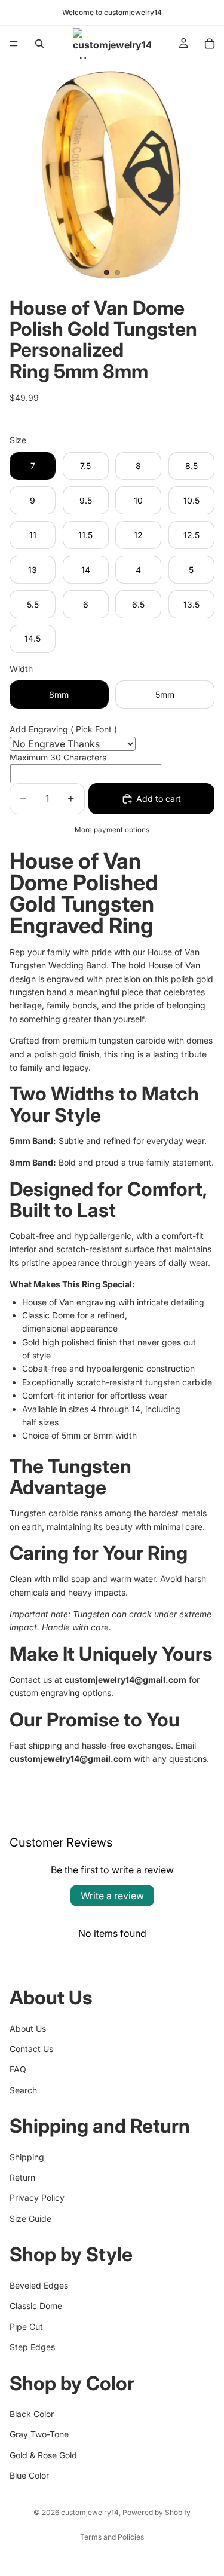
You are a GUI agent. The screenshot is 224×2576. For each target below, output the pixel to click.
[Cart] (210, 44)
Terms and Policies (112, 2537)
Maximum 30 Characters (58, 757)
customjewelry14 (90, 2512)
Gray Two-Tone (39, 2434)
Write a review (112, 1896)
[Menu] (14, 44)
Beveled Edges (39, 2285)
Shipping (27, 2156)
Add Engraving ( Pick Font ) (63, 729)
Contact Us (31, 2049)
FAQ (18, 2069)
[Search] (39, 44)
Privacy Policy (37, 2198)
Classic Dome (36, 2306)
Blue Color (29, 2475)
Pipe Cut (26, 2326)
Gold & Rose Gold (43, 2454)
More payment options (112, 830)
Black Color (32, 2414)
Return (22, 2177)
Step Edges (32, 2347)
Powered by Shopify (157, 2512)
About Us (28, 2028)
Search (23, 2089)
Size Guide (30, 2218)
